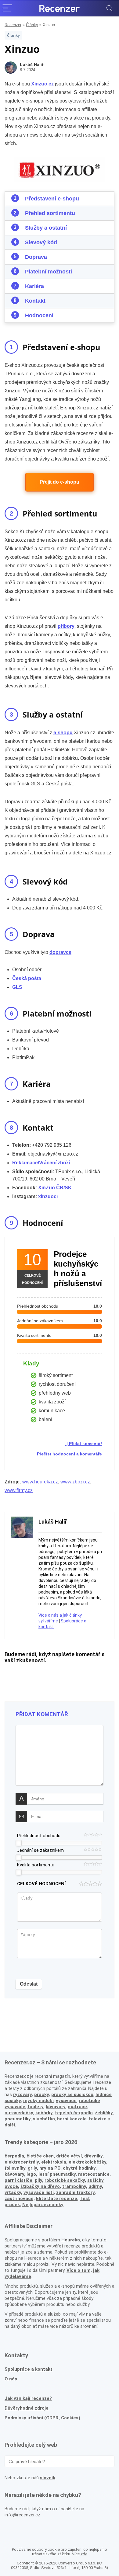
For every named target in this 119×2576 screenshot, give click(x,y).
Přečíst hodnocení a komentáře (69, 1454)
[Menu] (7, 8)
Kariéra (34, 286)
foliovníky (15, 2168)
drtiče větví (69, 2156)
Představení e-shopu (52, 199)
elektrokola (54, 2162)
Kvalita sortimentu (36, 1865)
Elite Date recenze (57, 2199)
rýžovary (23, 2095)
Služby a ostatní (46, 228)
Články (32, 25)
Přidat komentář (85, 1444)
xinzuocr (48, 1196)
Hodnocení (39, 315)
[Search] (110, 8)
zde (84, 2554)
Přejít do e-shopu (60, 482)
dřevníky (93, 2156)
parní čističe (18, 2180)
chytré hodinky (79, 2168)
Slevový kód (41, 242)
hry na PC (50, 2168)
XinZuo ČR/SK (55, 1188)
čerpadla (14, 2156)
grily (32, 2168)
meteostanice (94, 2174)
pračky (42, 2095)
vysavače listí (39, 2192)
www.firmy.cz (19, 1490)
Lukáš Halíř (32, 64)
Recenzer (13, 25)
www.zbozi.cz (75, 1482)
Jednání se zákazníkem (40, 1850)
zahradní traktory (75, 2192)
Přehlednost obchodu (39, 1836)
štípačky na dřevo (40, 2186)
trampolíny (74, 2186)
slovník (48, 2478)
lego (31, 2174)
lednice (104, 2095)
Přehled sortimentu (50, 213)
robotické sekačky (65, 2180)
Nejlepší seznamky (43, 2205)
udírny (95, 2186)
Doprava (36, 257)
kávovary (14, 2174)
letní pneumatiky (57, 2174)
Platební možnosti (49, 272)
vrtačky (13, 2192)
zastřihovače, (20, 2199)
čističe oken (40, 2156)
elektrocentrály (22, 2162)
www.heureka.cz (40, 1482)
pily (38, 2180)
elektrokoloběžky (87, 2162)
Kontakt (35, 301)
